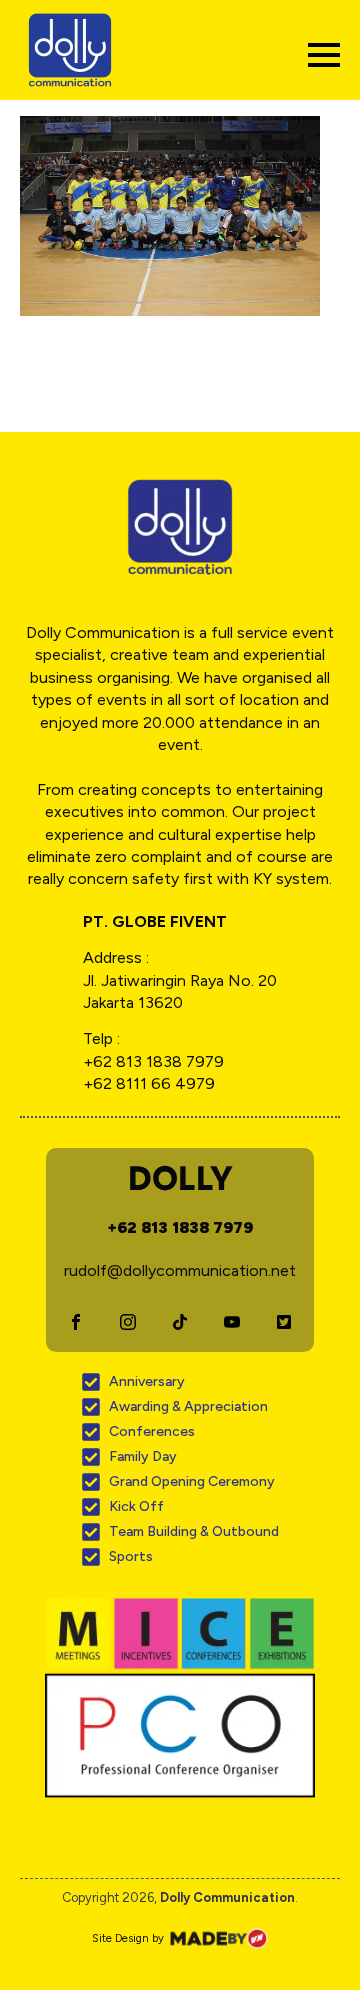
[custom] (76, 1322)
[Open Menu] (324, 55)
